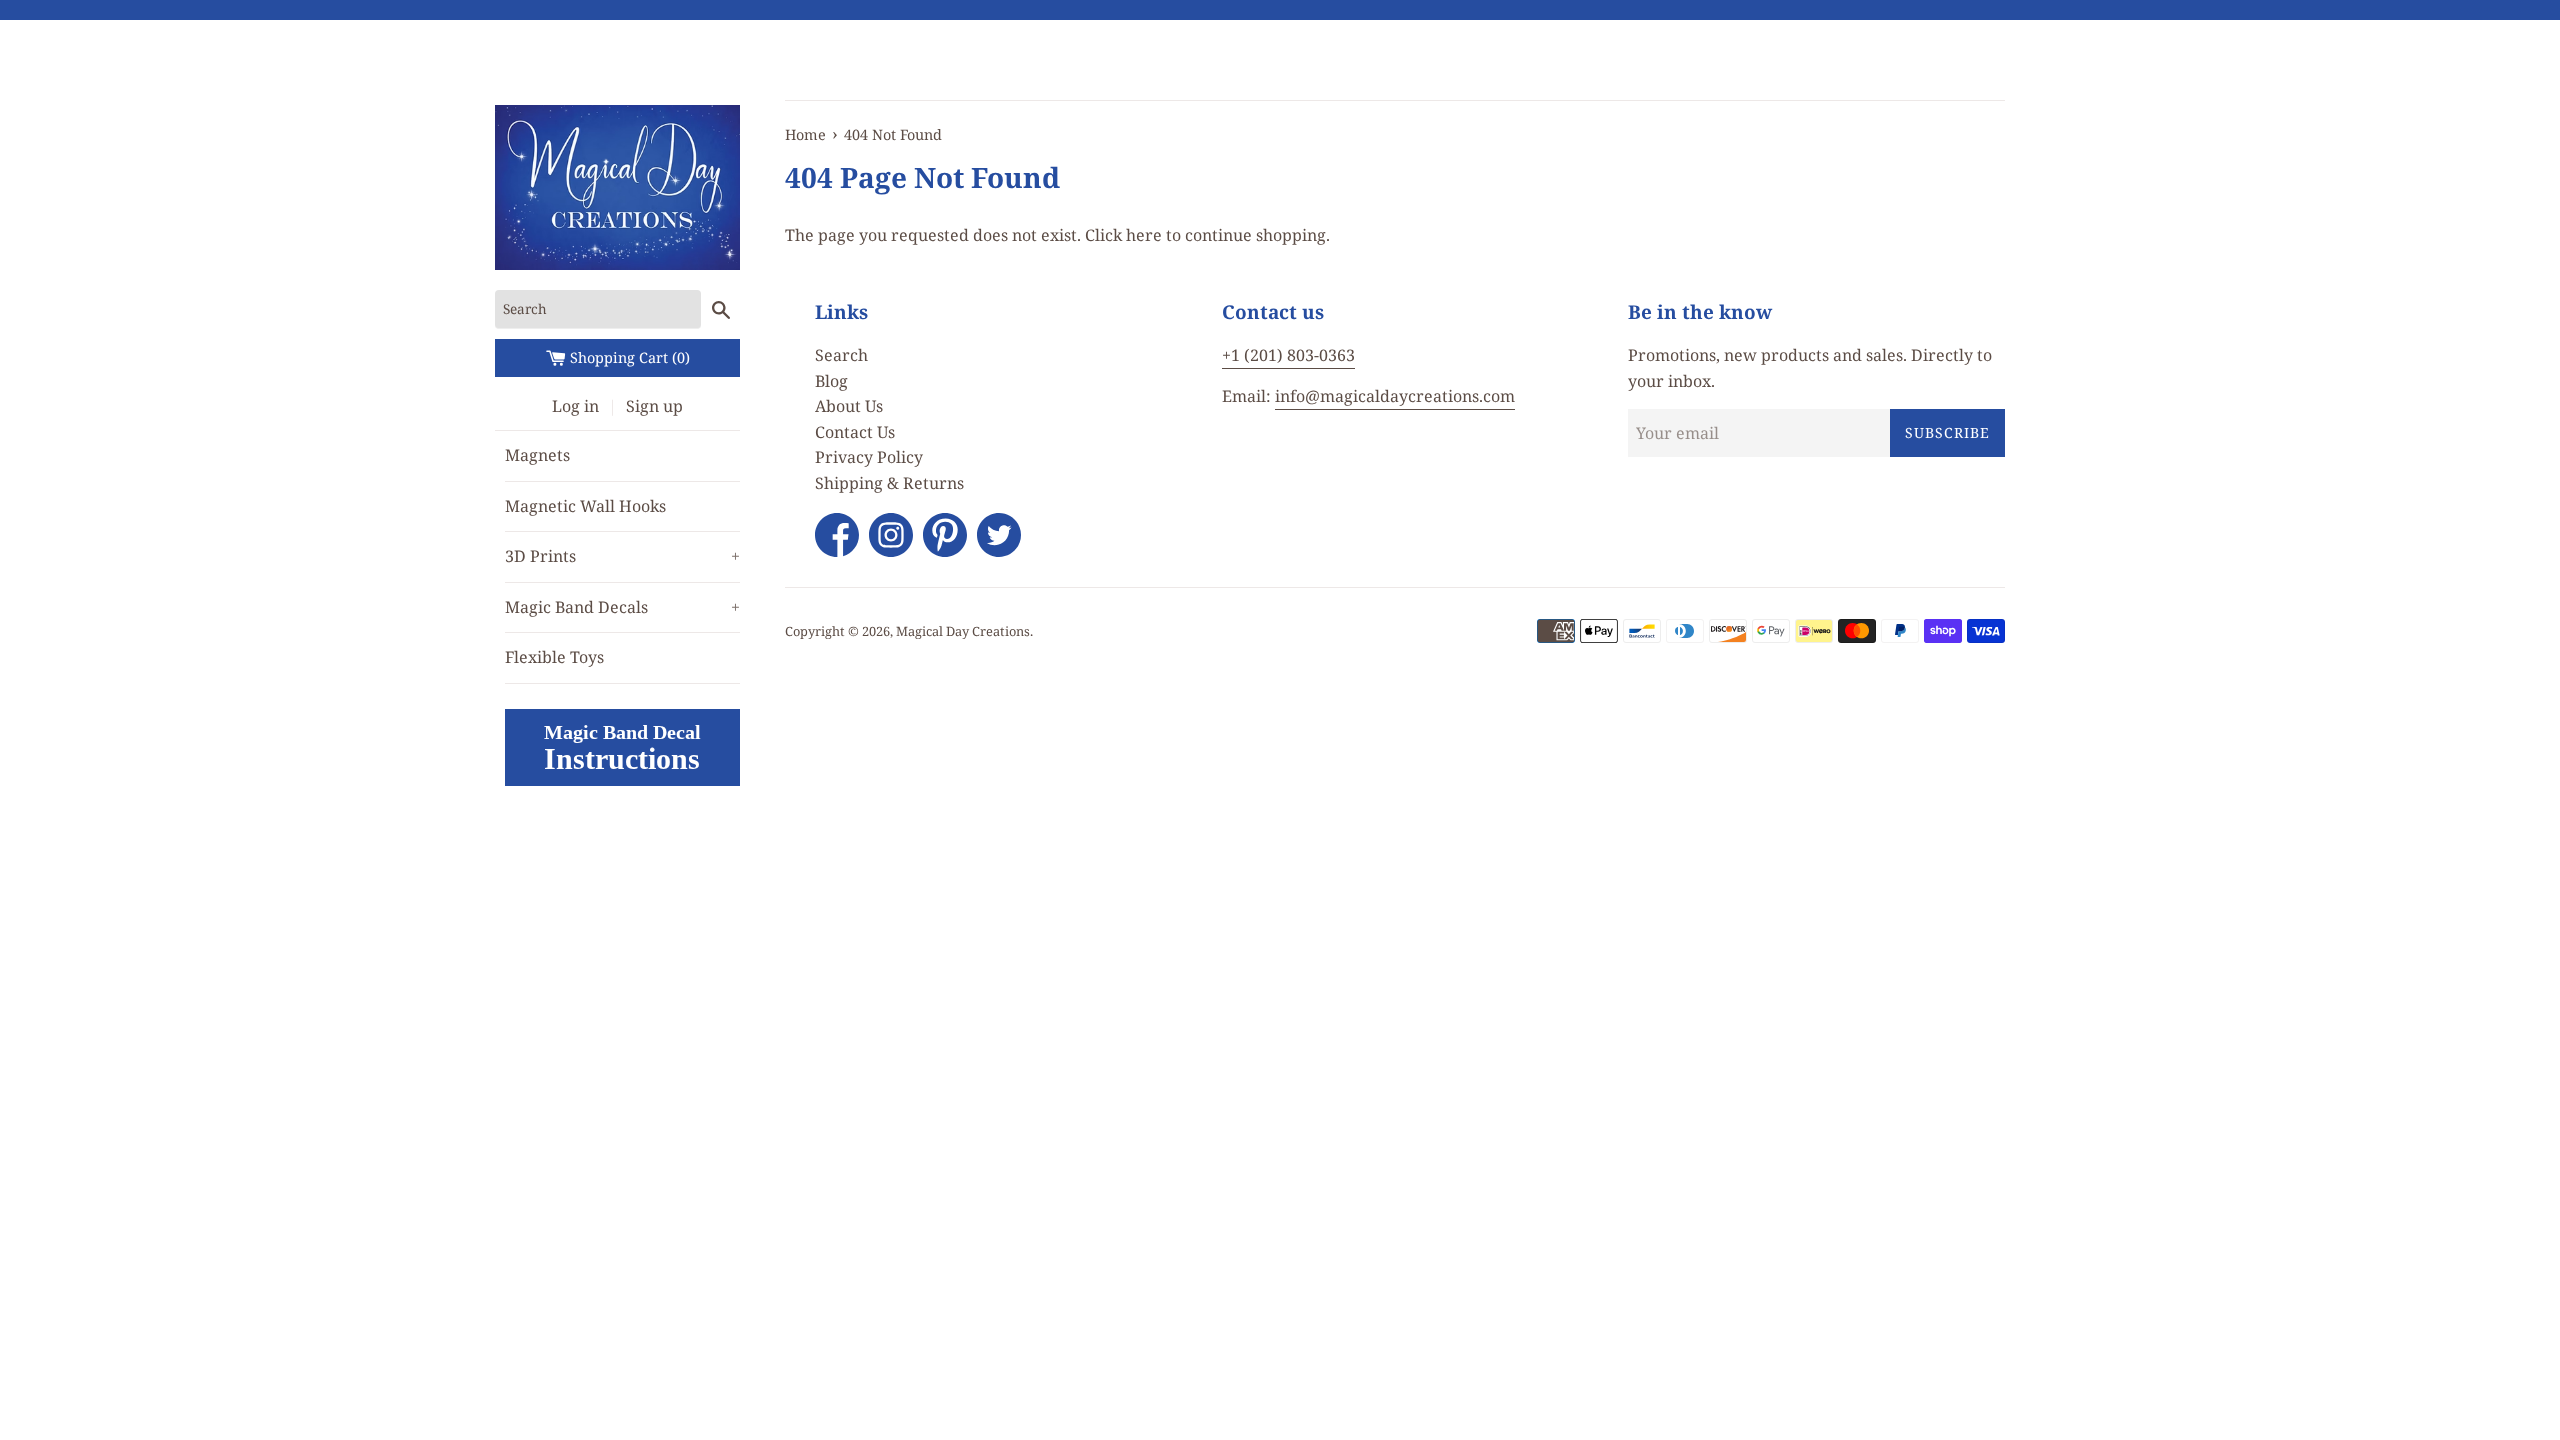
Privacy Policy (869, 457)
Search (841, 355)
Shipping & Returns (889, 483)
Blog (831, 381)
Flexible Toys (554, 657)
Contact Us (855, 432)
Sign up (654, 406)
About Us (849, 406)
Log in (575, 406)
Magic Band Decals (622, 607)
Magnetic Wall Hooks (585, 506)
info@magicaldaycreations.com (1395, 396)
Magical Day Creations (963, 631)
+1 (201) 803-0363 (1288, 355)
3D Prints (622, 556)
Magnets (537, 455)
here (1144, 235)
